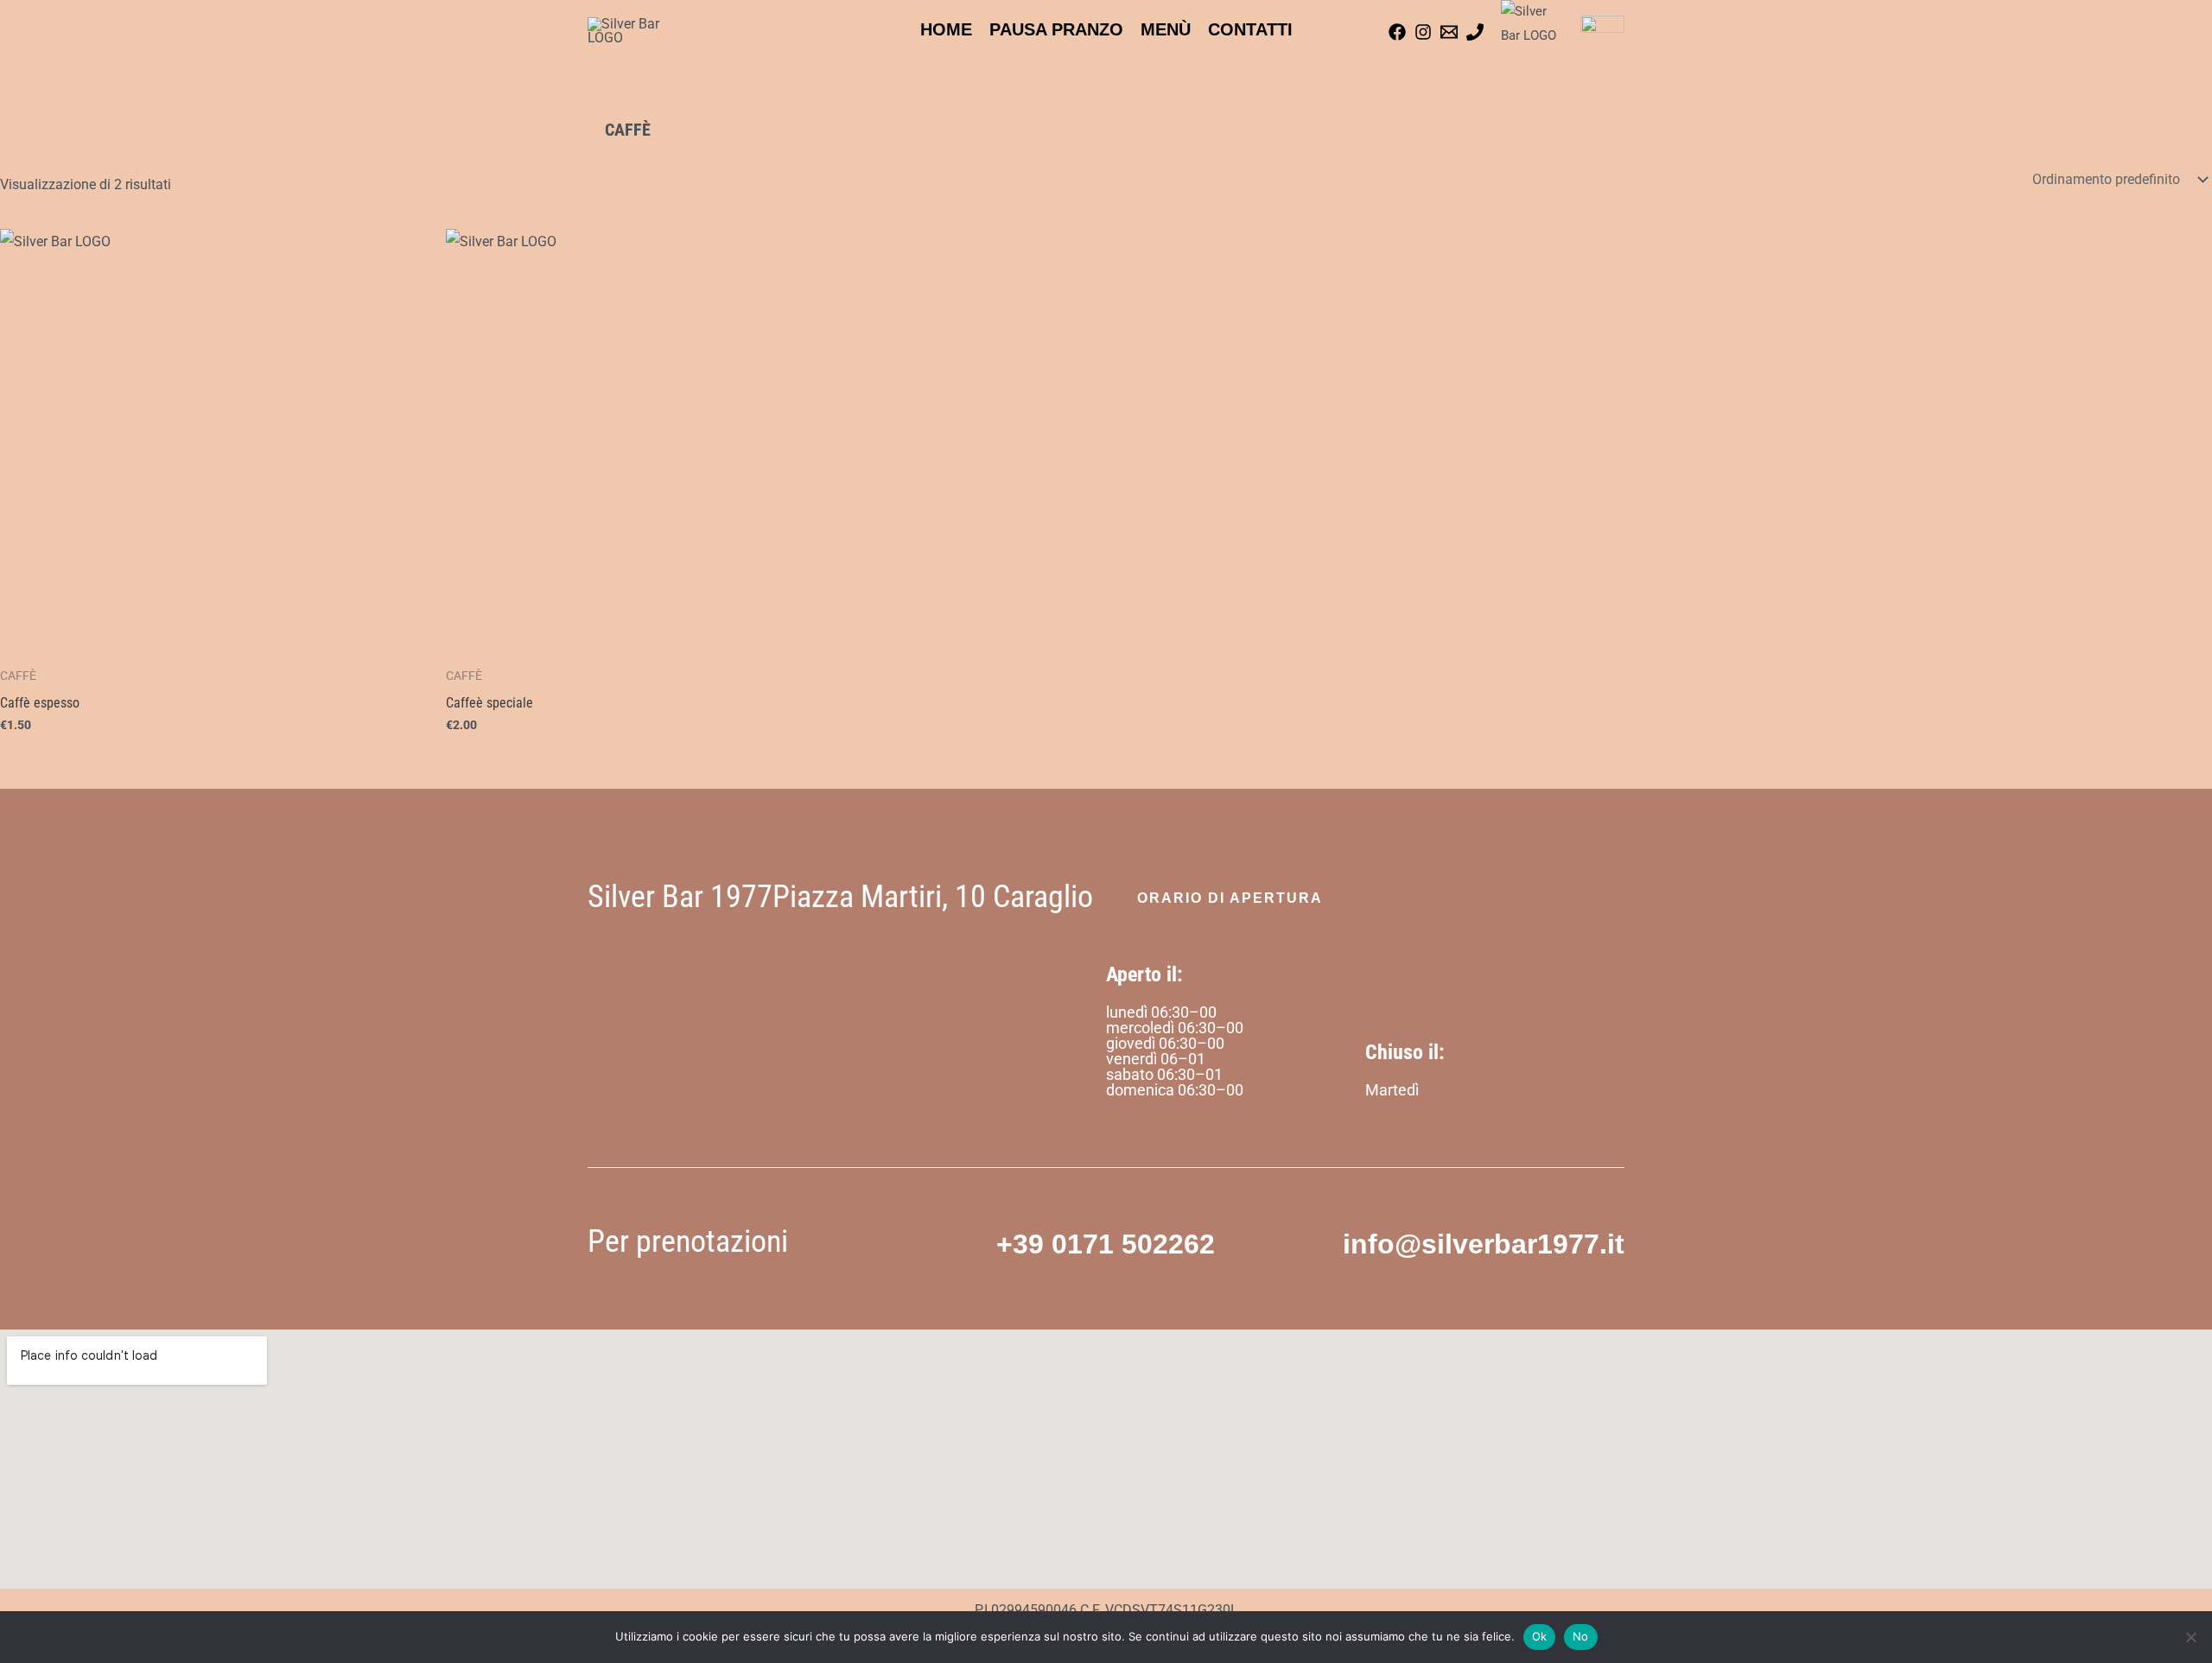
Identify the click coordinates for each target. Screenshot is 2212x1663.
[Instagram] (1423, 32)
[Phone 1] (1475, 32)
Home (946, 29)
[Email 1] (1449, 32)
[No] (2190, 1637)
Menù (1166, 29)
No (1581, 1636)
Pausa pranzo (1056, 29)
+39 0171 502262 (1106, 1244)
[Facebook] (1397, 32)
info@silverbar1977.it (1484, 1244)
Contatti (1250, 29)
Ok (1540, 1636)
